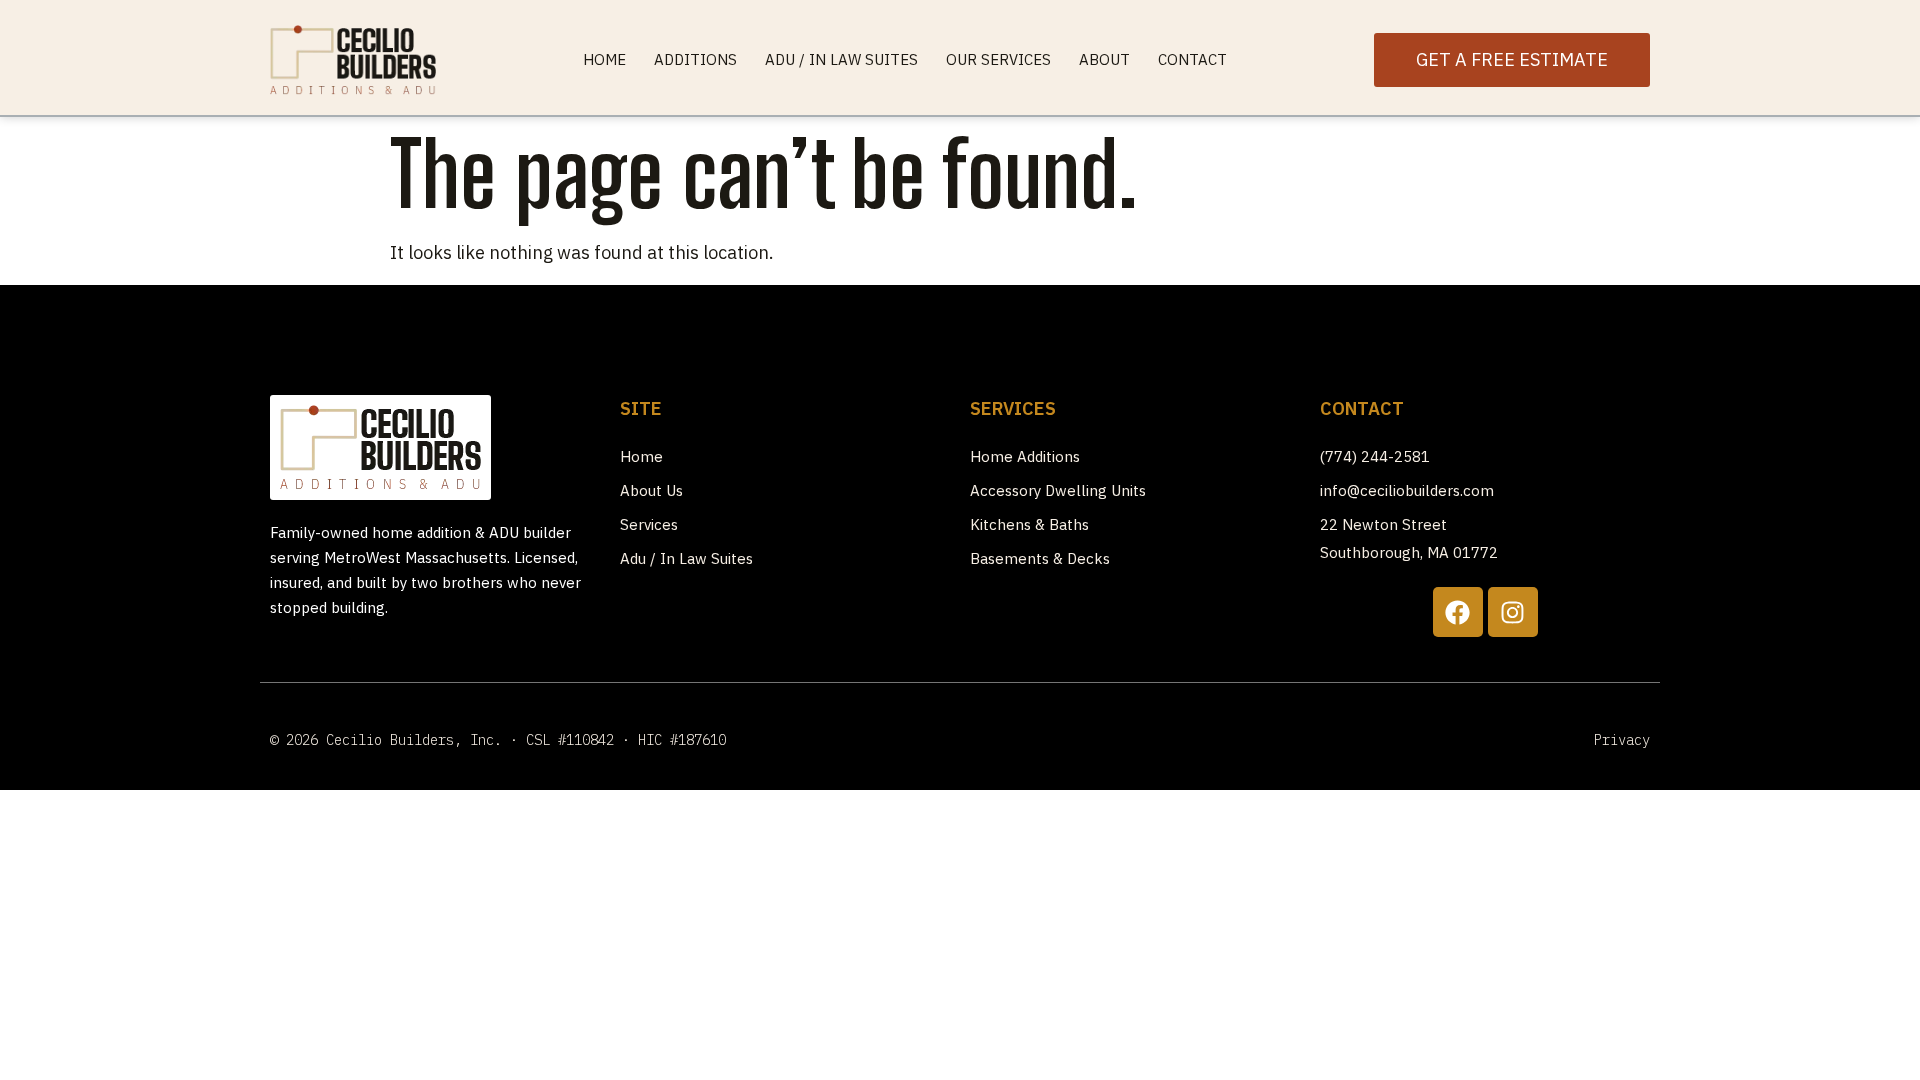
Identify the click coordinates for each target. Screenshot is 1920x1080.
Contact (1192, 59)
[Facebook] (1458, 612)
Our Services (998, 59)
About (1104, 59)
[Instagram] (1513, 612)
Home (604, 59)
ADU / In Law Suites (841, 59)
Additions (695, 59)
